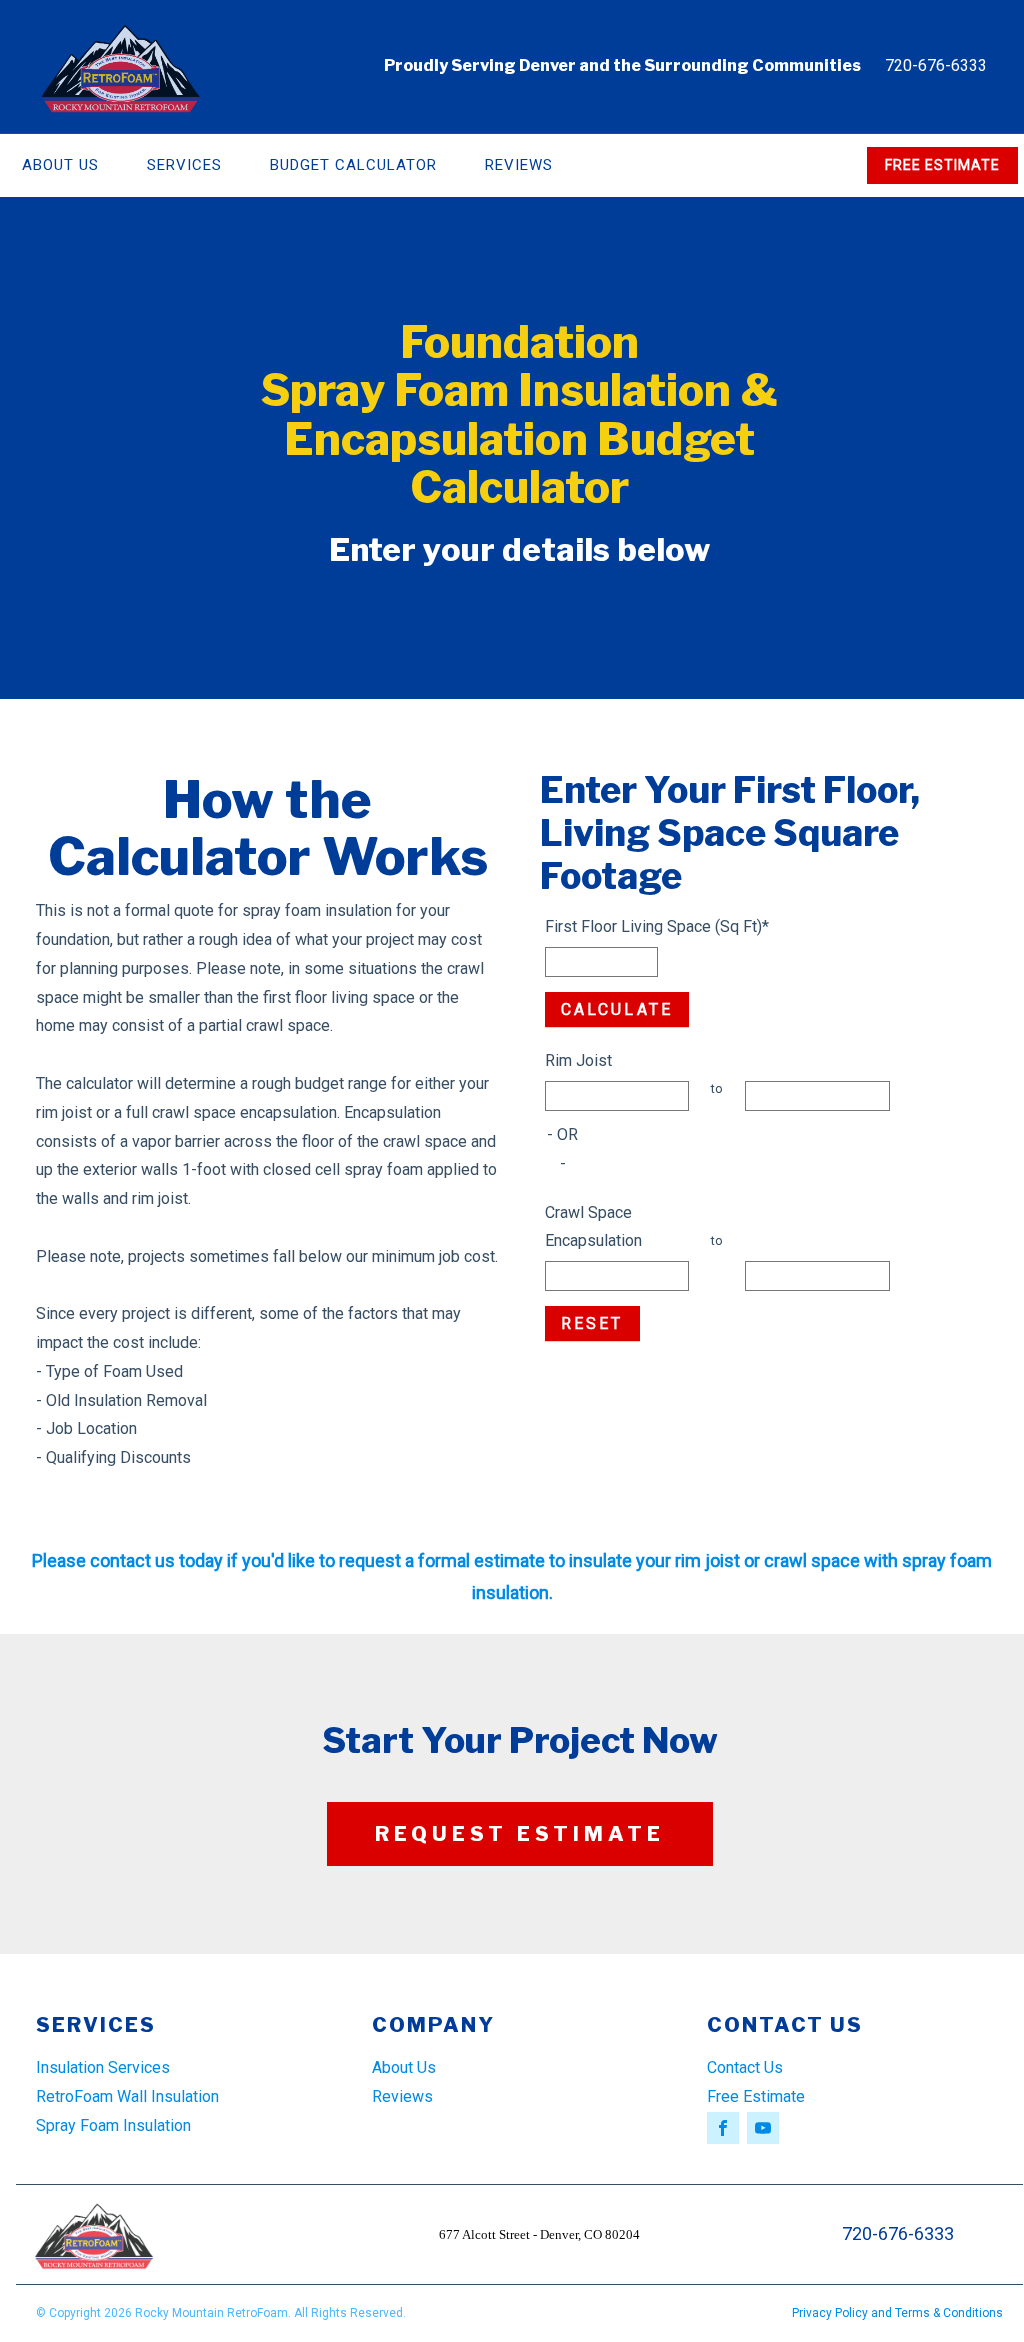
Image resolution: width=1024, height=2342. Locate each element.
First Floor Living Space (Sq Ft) (657, 926)
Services (184, 165)
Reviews (519, 165)
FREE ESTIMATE (942, 165)
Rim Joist (578, 1060)
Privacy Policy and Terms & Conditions (897, 2313)
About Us (404, 2067)
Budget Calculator (353, 165)
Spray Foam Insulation (113, 2125)
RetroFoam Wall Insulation (127, 2096)
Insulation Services (103, 2067)
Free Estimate (756, 2096)
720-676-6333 (936, 65)
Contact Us (745, 2067)
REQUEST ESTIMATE (520, 1834)
